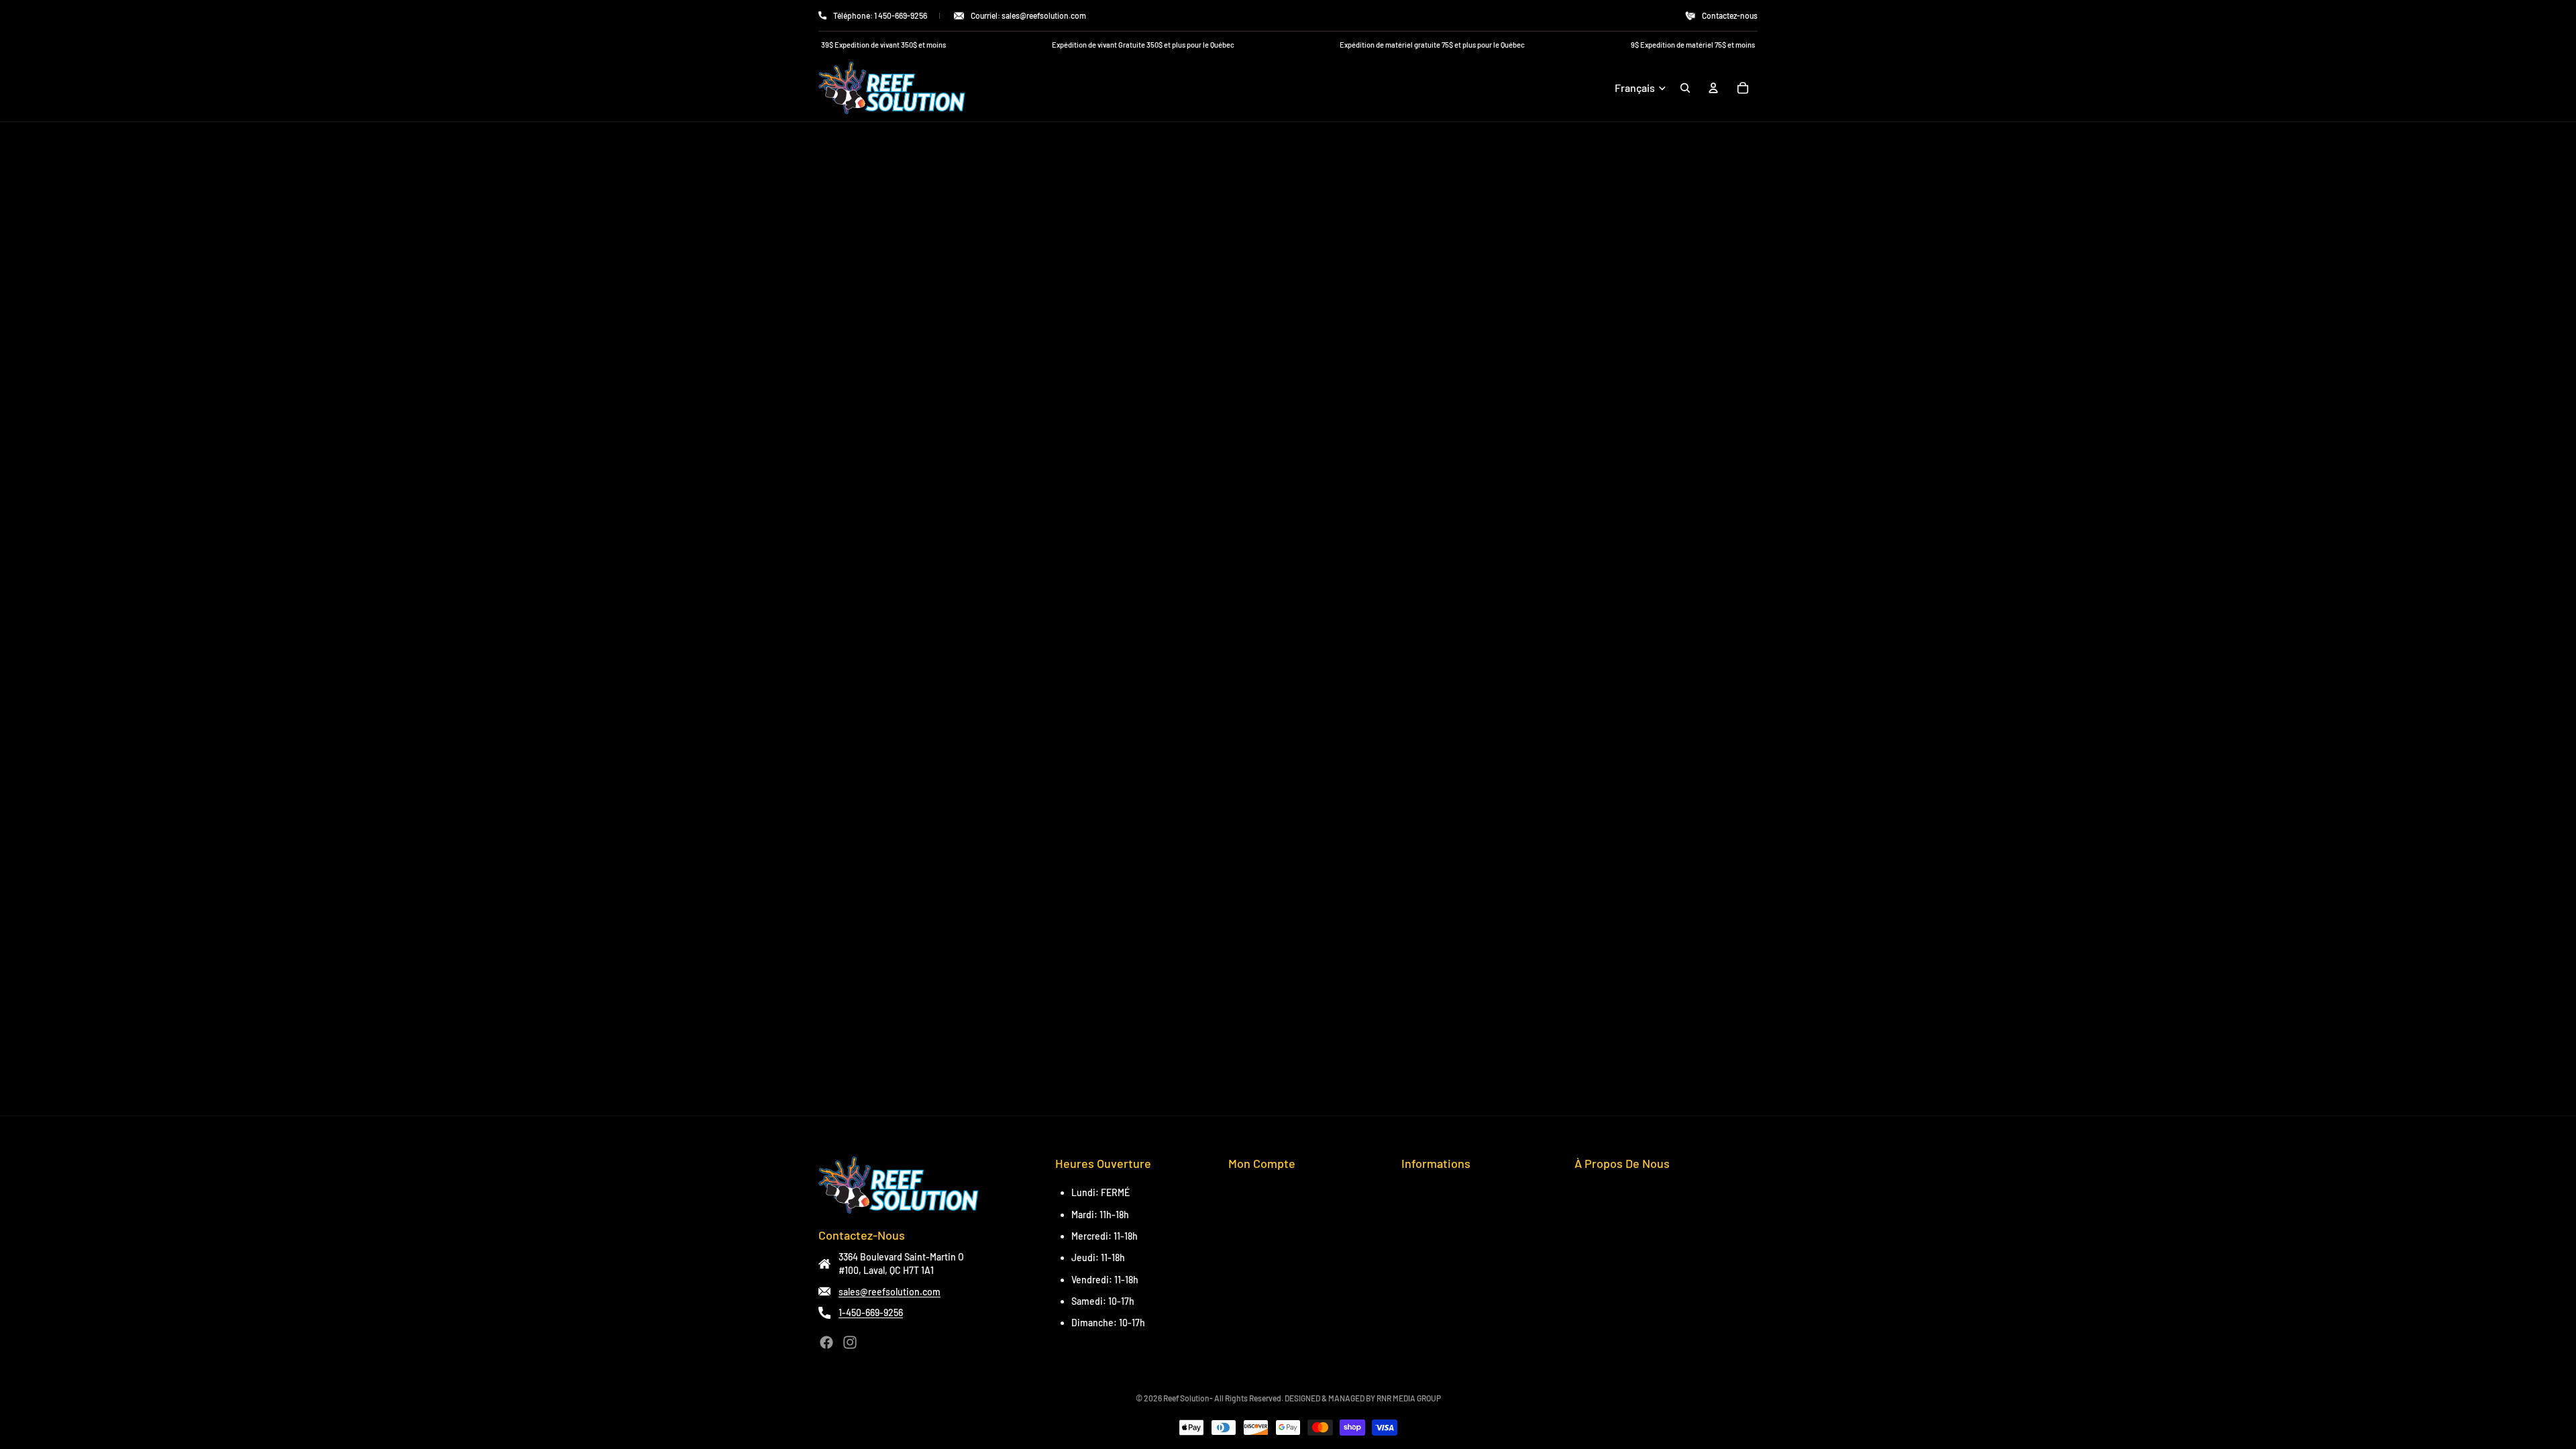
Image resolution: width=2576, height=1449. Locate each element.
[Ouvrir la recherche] (1685, 88)
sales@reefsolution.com (890, 1292)
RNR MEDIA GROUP (1409, 1398)
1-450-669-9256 (871, 1312)
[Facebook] (826, 1342)
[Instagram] (850, 1342)
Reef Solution (1186, 1398)
